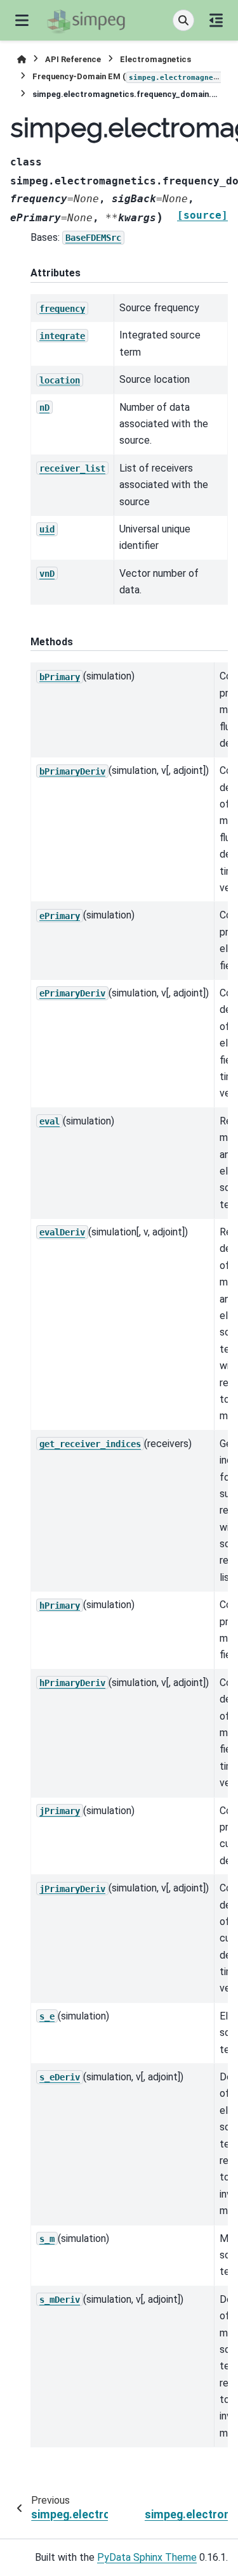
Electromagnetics (155, 59)
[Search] (183, 20)
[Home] (22, 59)
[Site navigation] (22, 20)
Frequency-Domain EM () (127, 76)
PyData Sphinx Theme (147, 2557)
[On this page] (216, 20)
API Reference (73, 59)
